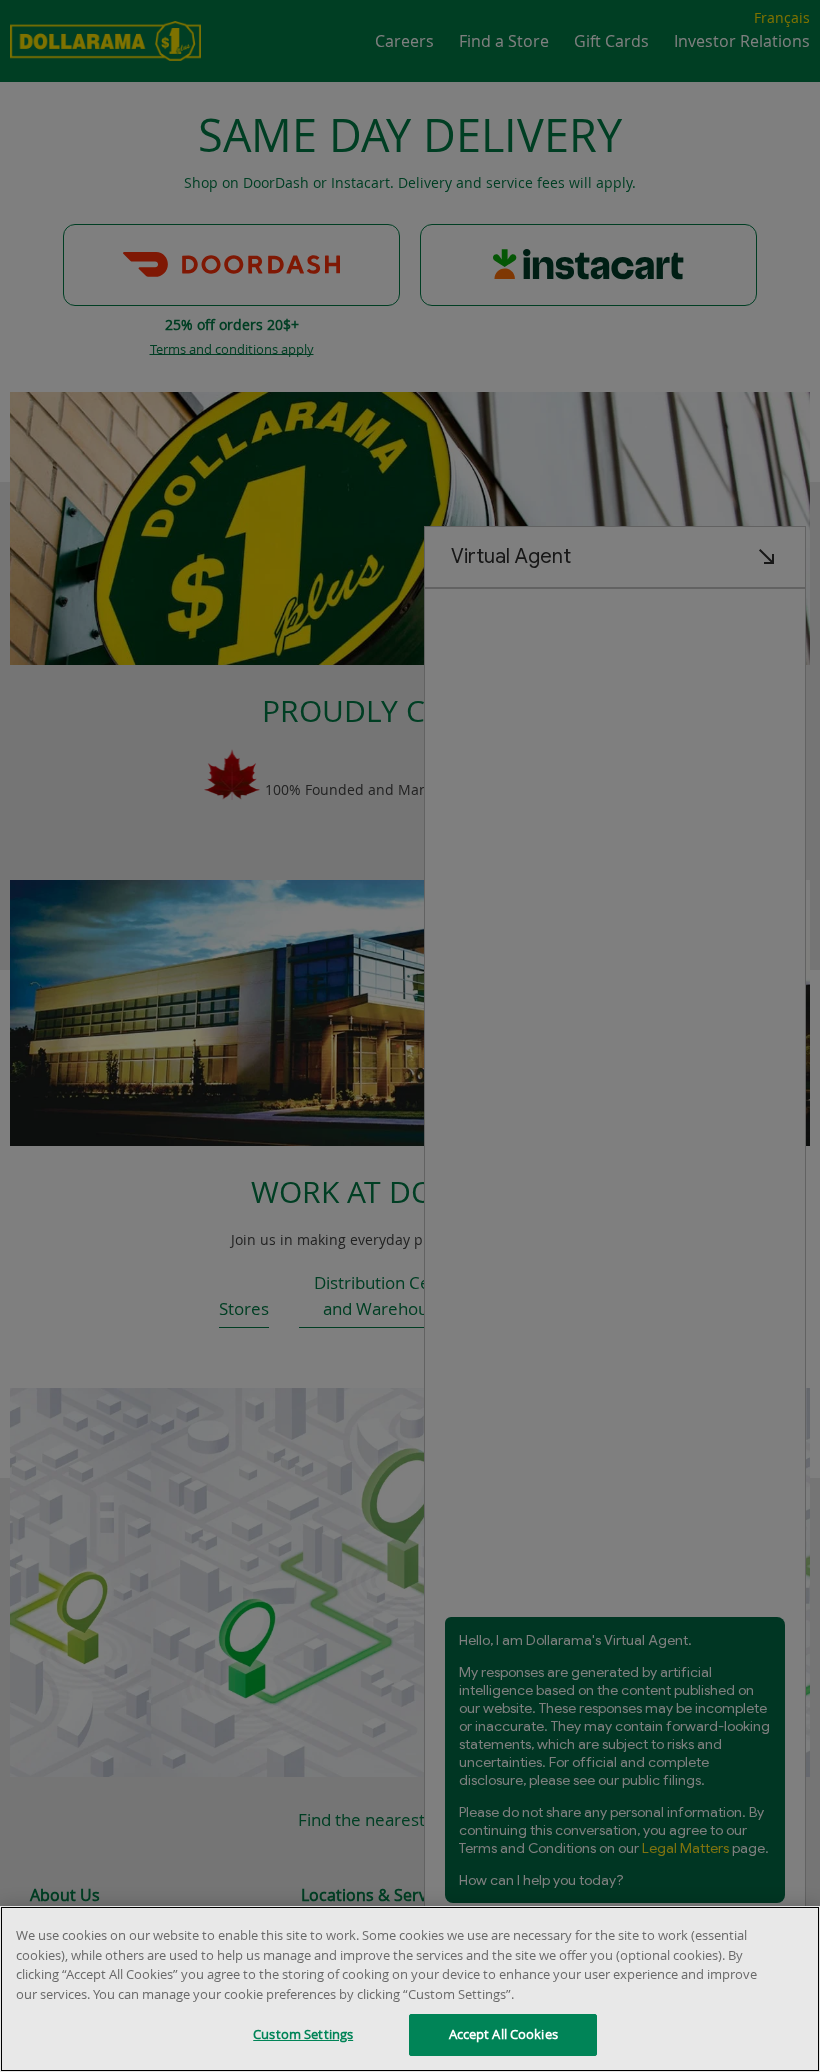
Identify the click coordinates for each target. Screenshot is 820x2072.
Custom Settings (303, 2034)
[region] (410, 1989)
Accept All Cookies (503, 2034)
